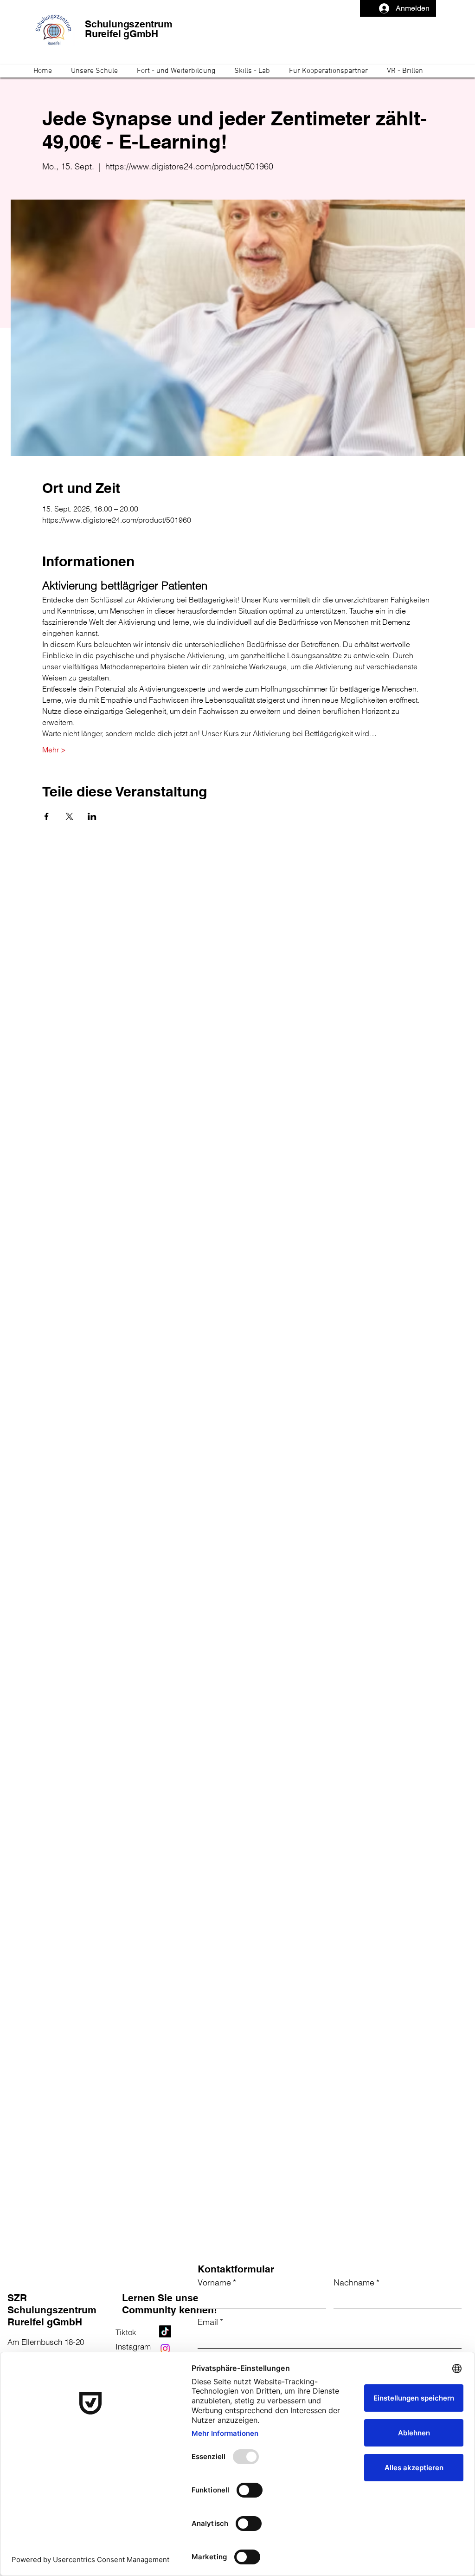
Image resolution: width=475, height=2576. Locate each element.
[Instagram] (165, 2349)
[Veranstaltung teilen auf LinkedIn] (92, 816)
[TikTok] (165, 2331)
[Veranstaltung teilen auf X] (69, 816)
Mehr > (54, 750)
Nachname (356, 2282)
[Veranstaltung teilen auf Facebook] (47, 816)
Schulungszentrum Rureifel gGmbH (129, 29)
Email (210, 2322)
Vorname (217, 2282)
